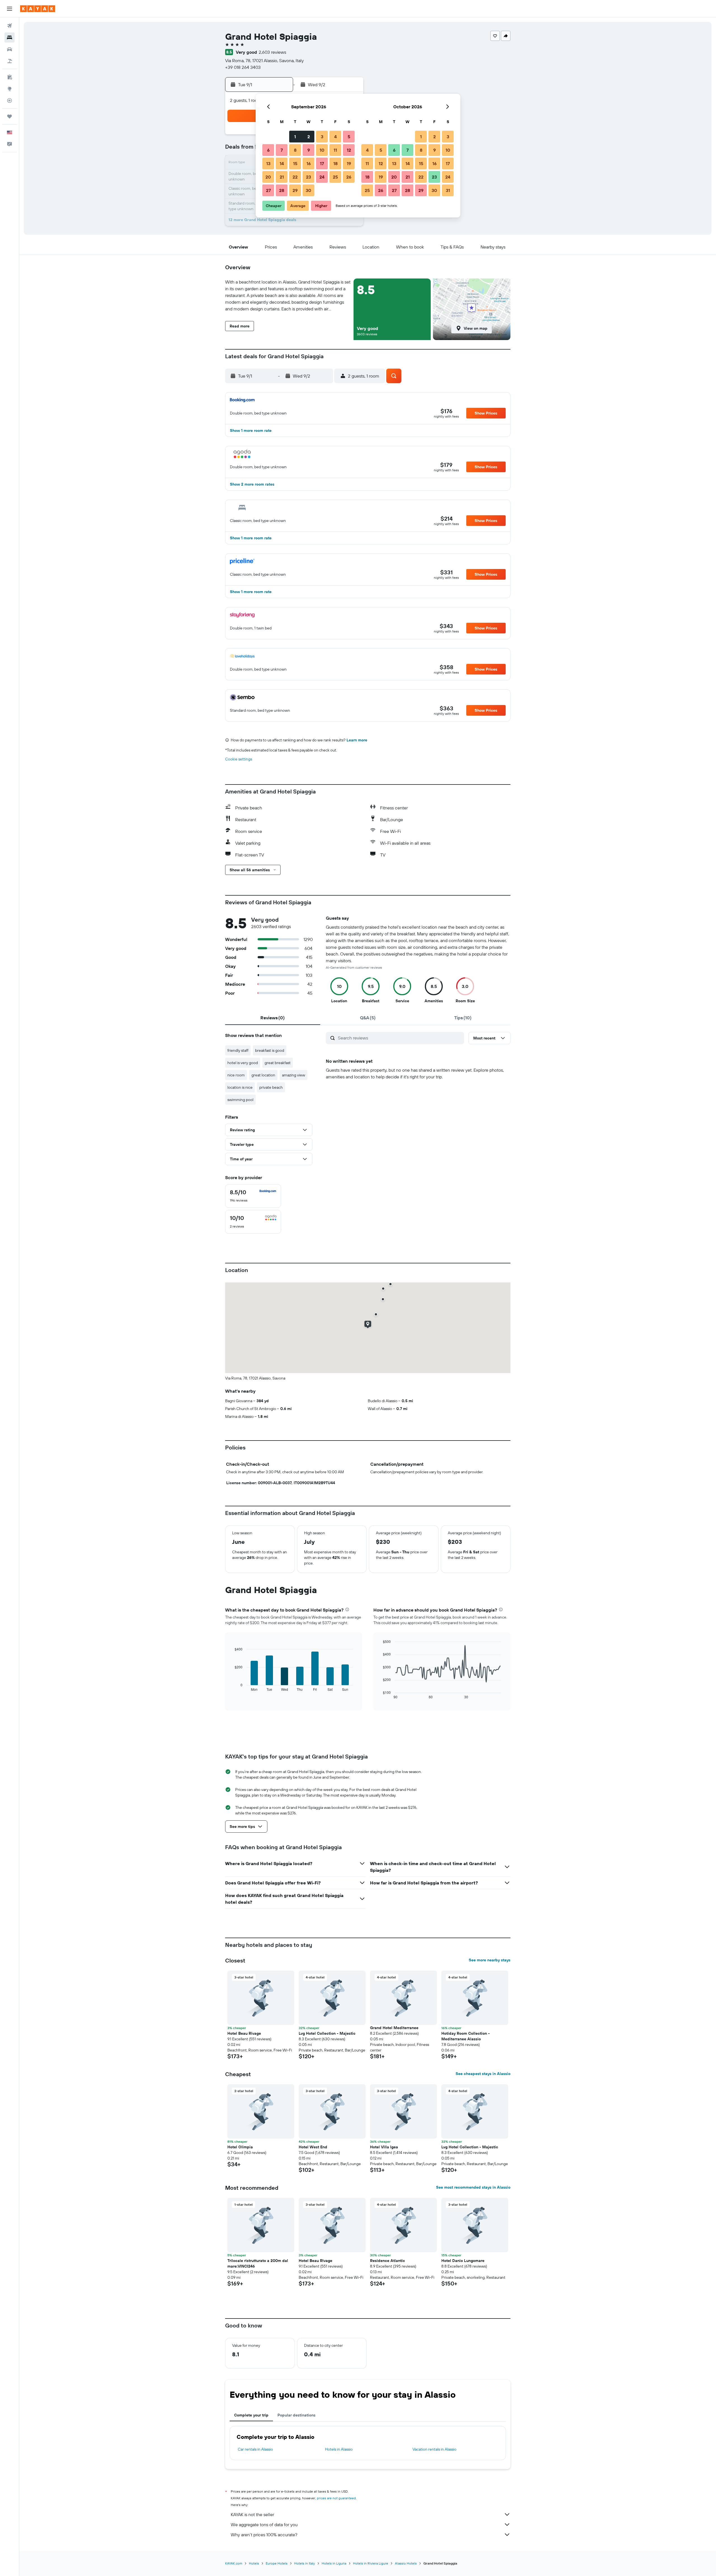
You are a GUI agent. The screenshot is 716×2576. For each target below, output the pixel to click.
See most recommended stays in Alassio (473, 2187)
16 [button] (309, 163)
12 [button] (349, 150)
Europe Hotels (277, 2563)
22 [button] (295, 177)
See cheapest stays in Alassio (483, 2074)
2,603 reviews (272, 52)
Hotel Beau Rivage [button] (244, 2033)
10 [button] (322, 150)
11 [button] (335, 150)
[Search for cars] (10, 49)
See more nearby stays (490, 1960)
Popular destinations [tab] (296, 2415)
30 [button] (308, 190)
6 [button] (268, 150)
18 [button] (335, 163)
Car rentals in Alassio (255, 2449)
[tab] (273, 1018)
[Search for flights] (10, 26)
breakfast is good (270, 1050)
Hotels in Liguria (334, 2563)
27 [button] (268, 190)
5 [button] (349, 137)
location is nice (240, 1087)
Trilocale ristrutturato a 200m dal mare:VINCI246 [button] (258, 2263)
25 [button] (335, 177)
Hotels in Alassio (339, 2449)
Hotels (254, 2563)
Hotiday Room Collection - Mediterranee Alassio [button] (466, 2036)
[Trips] (10, 116)
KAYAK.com (234, 2563)
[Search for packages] (10, 61)
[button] (10, 9)
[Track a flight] (10, 100)
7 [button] (282, 150)
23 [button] (308, 177)
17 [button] (322, 163)
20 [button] (268, 177)
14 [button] (282, 163)
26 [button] (349, 177)
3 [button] (322, 137)
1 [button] (295, 137)
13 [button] (268, 163)
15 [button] (295, 163)
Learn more (357, 740)
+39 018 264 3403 (243, 67)
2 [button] (309, 137)
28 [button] (282, 190)
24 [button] (322, 177)
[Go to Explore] (10, 89)
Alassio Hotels (406, 2563)
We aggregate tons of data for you (264, 2525)
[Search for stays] (10, 38)
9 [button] (309, 150)
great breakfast (278, 1063)
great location (263, 1075)
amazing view (294, 1075)
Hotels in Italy (305, 2563)
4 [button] (335, 137)
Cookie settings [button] (239, 759)
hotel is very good (243, 1063)
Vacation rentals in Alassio (434, 2449)
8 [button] (295, 150)
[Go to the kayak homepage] (38, 9)
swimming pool (240, 1100)
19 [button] (349, 163)
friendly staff (238, 1050)
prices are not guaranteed (336, 2498)
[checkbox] (253, 1196)
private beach (271, 1087)
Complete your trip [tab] (251, 2415)
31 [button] (448, 190)
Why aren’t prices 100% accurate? (264, 2535)
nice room (236, 1075)
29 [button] (295, 190)
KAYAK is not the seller (252, 2514)
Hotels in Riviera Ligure (371, 2563)
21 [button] (282, 177)
